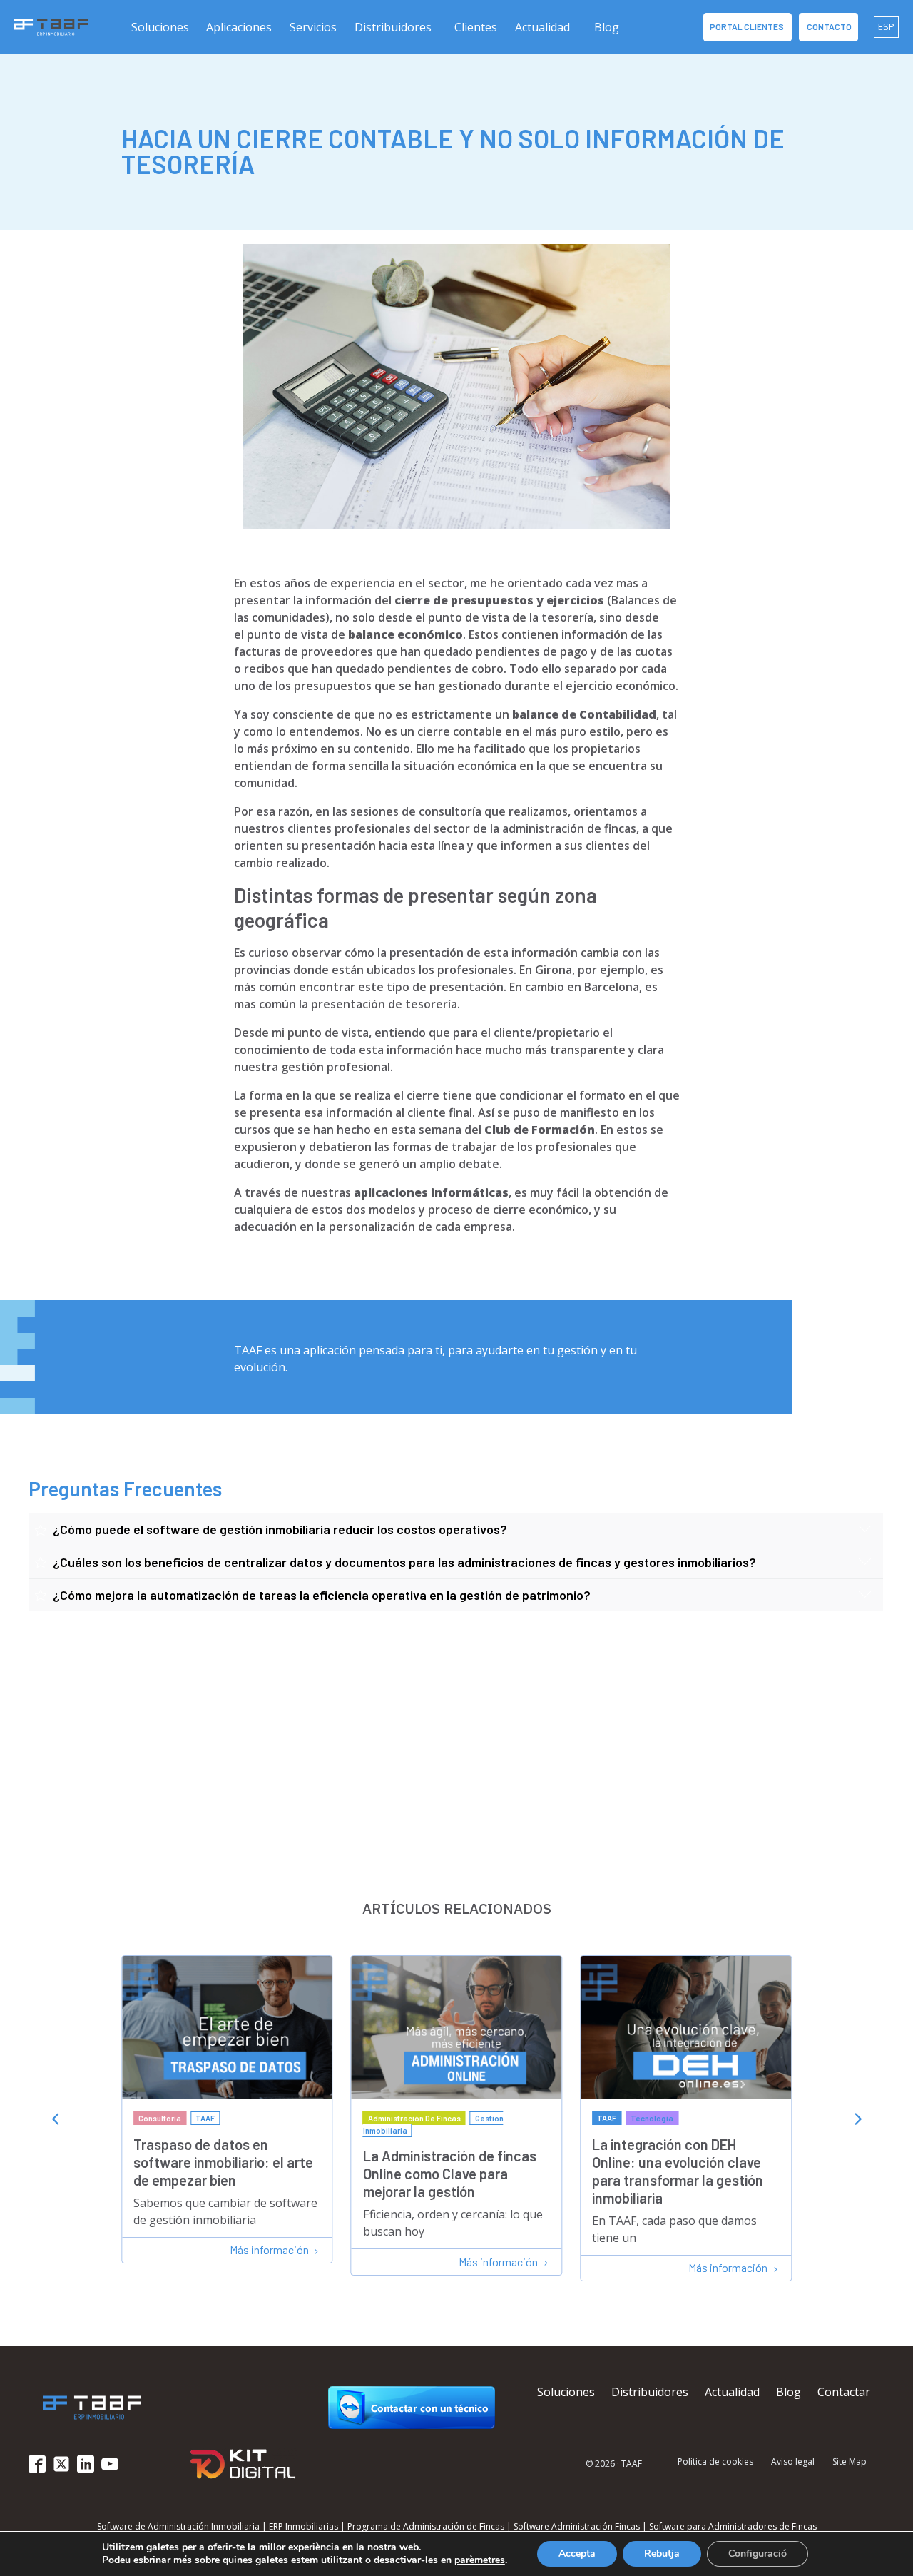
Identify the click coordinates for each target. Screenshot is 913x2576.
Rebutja (662, 2554)
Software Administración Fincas (577, 2526)
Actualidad (542, 27)
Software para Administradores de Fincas (733, 2526)
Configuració (758, 2554)
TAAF (205, 2118)
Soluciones (566, 2392)
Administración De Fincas (414, 2118)
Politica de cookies (715, 2463)
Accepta (577, 2554)
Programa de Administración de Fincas (426, 2526)
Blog (607, 27)
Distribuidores (393, 27)
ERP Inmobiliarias (304, 2526)
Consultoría (160, 2118)
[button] (161, 27)
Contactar (844, 2392)
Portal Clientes (748, 26)
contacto (828, 26)
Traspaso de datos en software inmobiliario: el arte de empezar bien (223, 2162)
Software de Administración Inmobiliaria (178, 2526)
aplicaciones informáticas (431, 1192)
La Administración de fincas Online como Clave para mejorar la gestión (450, 2174)
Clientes (476, 27)
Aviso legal (793, 2463)
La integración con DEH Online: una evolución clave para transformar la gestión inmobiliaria (678, 2171)
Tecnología (652, 2118)
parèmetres (480, 2560)
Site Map (850, 2463)
